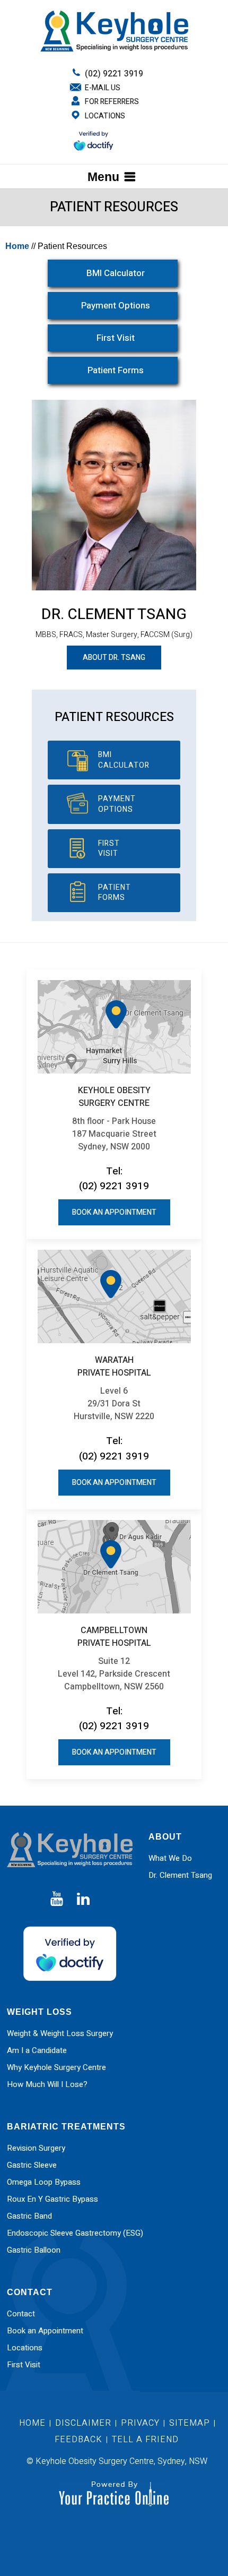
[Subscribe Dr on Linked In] (83, 1899)
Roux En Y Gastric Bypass (52, 2199)
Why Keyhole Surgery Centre (56, 2067)
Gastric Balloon (34, 2250)
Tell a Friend (145, 2440)
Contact (21, 2314)
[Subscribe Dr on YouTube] (57, 1899)
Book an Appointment (114, 1212)
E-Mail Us (103, 88)
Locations (105, 116)
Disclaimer (85, 2423)
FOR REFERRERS (112, 102)
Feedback (78, 2440)
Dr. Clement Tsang (114, 615)
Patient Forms (116, 370)
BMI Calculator (116, 273)
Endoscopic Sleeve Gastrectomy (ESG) (75, 2233)
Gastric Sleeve (32, 2165)
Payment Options (116, 306)
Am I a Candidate (37, 2050)
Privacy (140, 2423)
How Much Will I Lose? (47, 2084)
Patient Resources (114, 717)
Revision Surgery (36, 2148)
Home (17, 246)
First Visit (116, 338)
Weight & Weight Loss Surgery (60, 2033)
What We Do (170, 1858)
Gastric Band (29, 2216)
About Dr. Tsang (114, 658)
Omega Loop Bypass (44, 2182)
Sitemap (190, 2423)
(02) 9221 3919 (114, 74)
